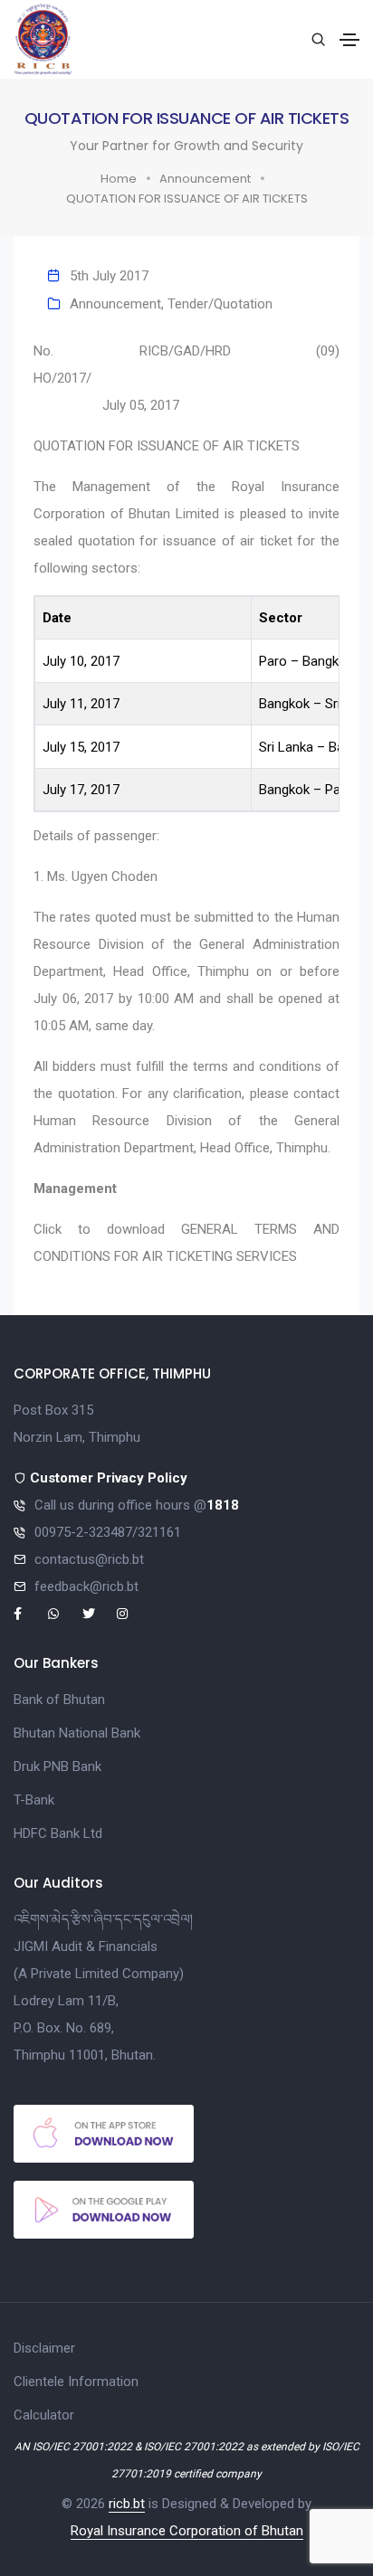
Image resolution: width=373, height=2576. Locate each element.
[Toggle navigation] (349, 40)
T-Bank (34, 1800)
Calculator (44, 2415)
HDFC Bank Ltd (58, 1833)
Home (119, 179)
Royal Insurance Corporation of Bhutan (187, 2531)
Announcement (205, 179)
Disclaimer (44, 2348)
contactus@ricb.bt (89, 1559)
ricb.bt (127, 2504)
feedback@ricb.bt (86, 1586)
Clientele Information (76, 2382)
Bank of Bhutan (59, 1700)
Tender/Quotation (220, 304)
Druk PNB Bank (57, 1766)
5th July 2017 (109, 276)
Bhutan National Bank (77, 1733)
